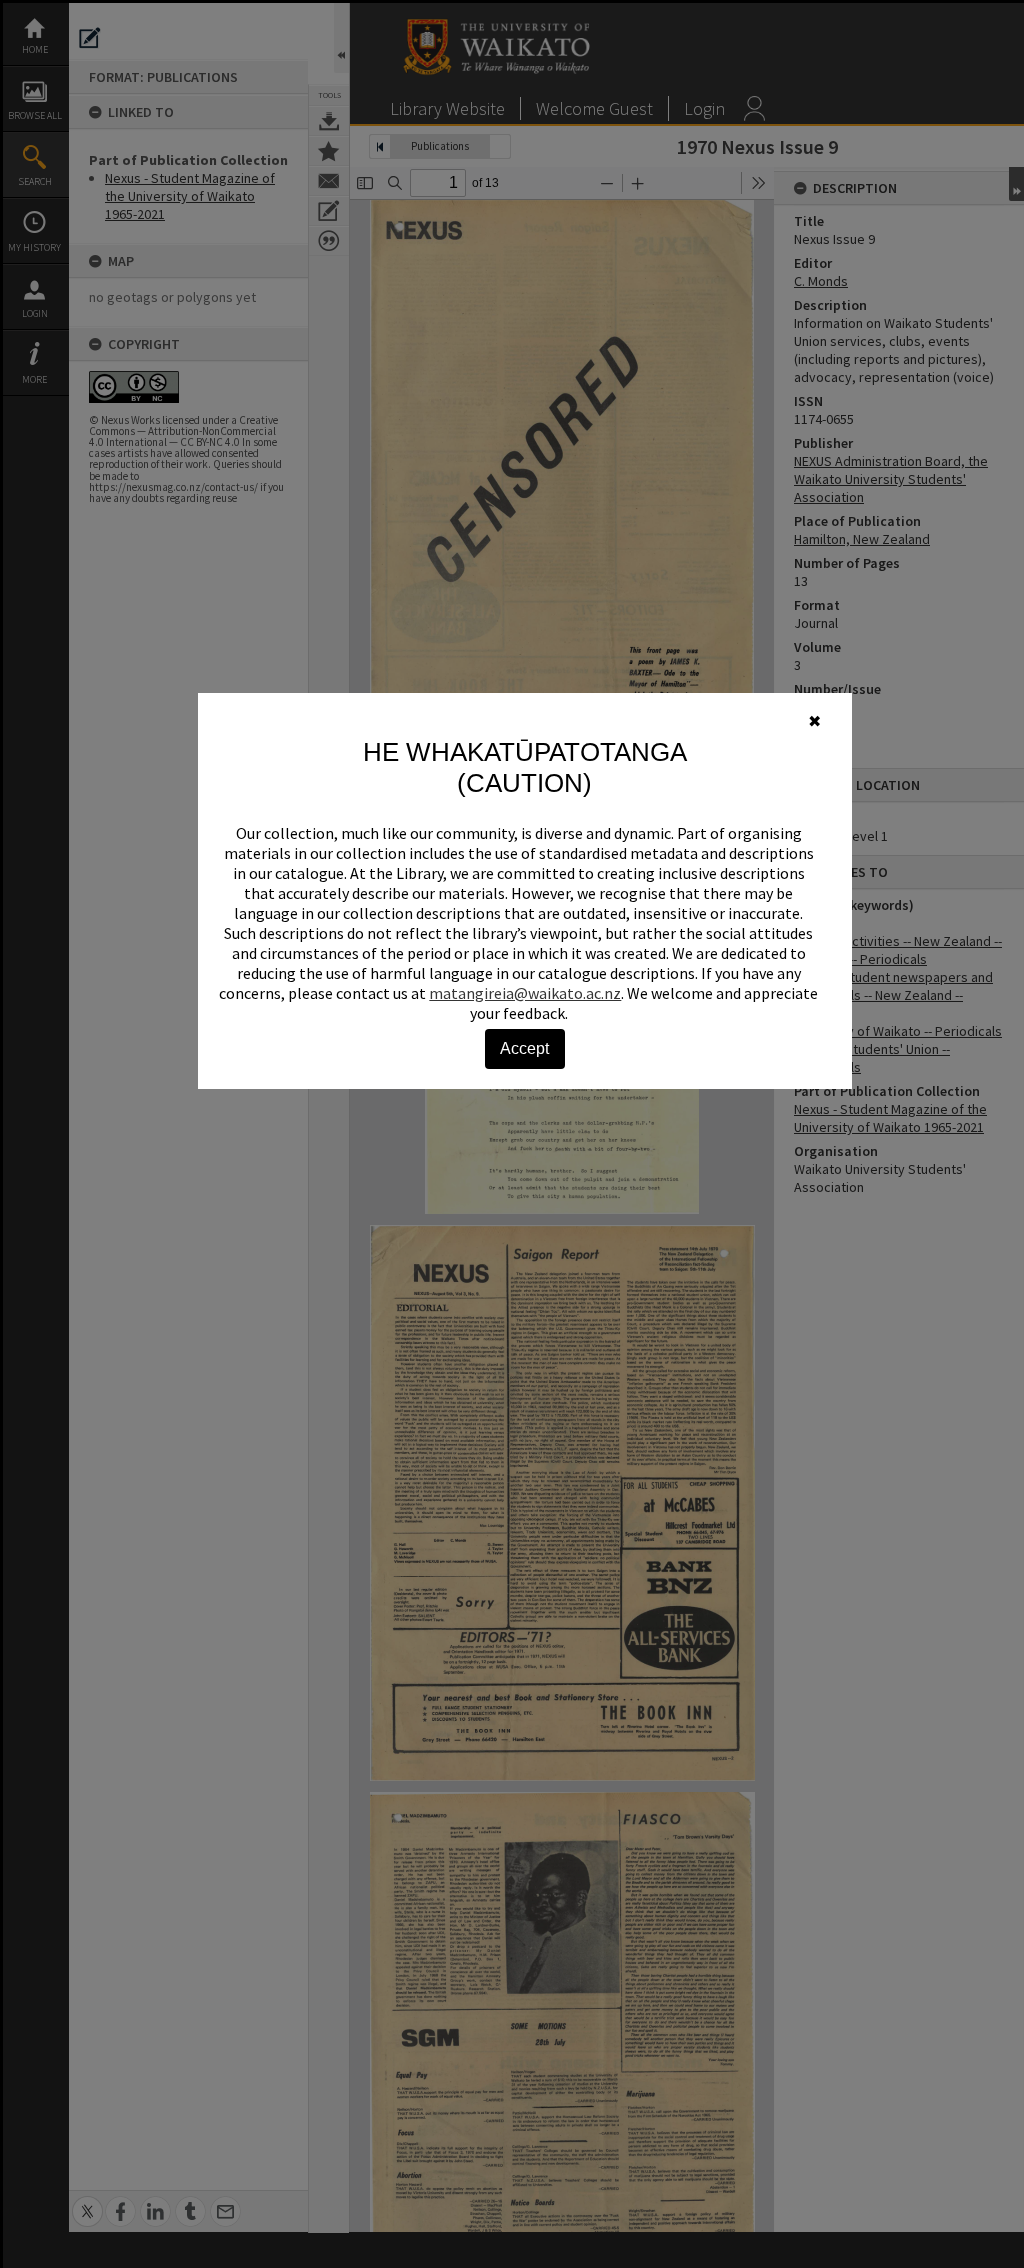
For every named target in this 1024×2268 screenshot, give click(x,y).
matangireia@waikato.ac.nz (525, 993)
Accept (524, 1048)
